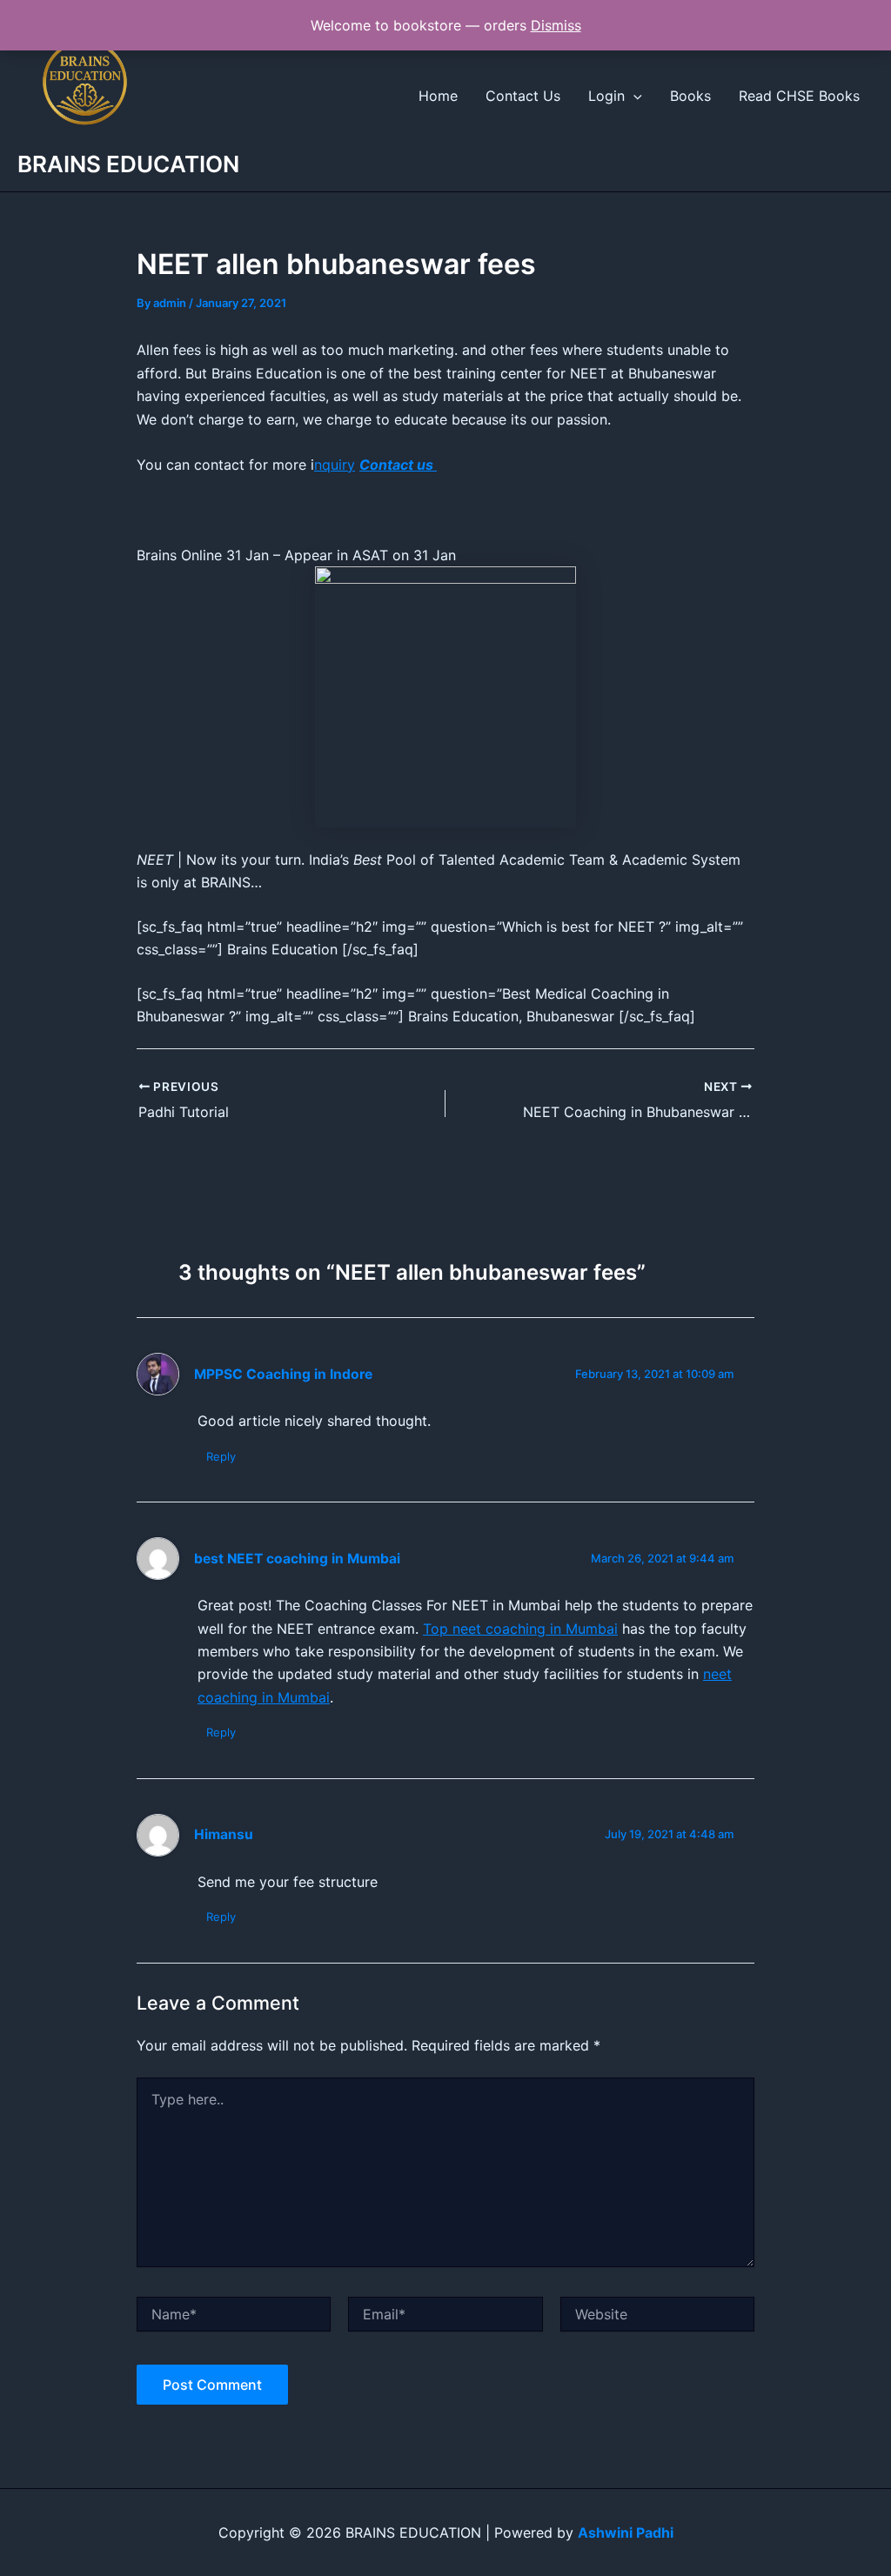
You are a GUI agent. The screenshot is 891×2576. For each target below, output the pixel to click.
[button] (633, 96)
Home (438, 96)
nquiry (335, 465)
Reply (221, 1456)
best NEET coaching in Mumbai (297, 1559)
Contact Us (523, 96)
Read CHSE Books (799, 96)
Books (690, 96)
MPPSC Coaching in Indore (283, 1374)
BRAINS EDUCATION (128, 164)
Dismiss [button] (556, 25)
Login (606, 96)
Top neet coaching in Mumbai (520, 1629)
